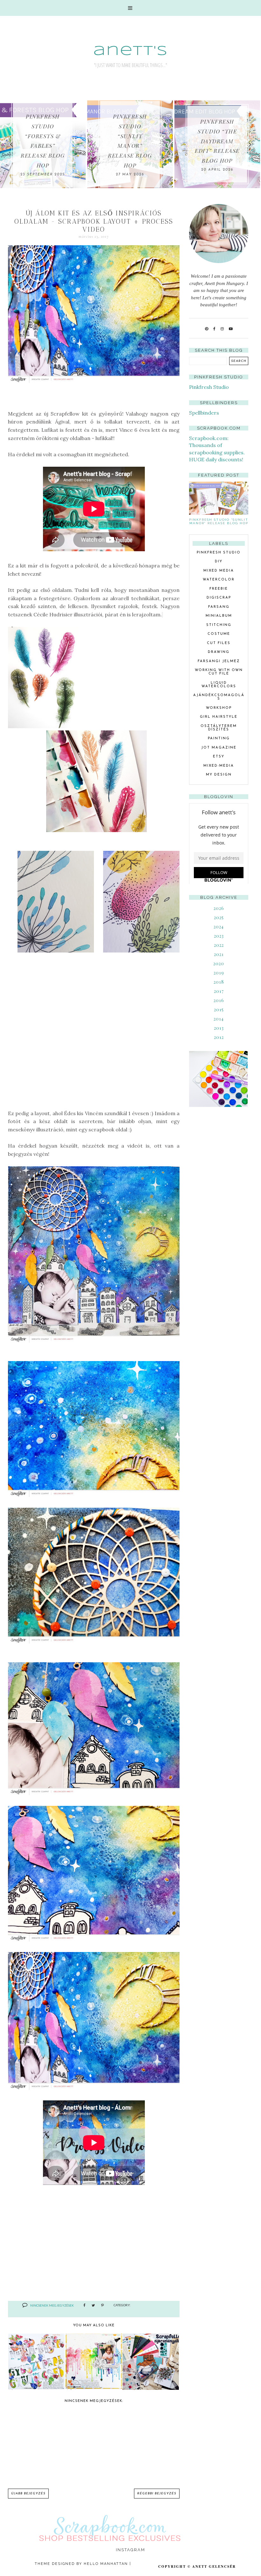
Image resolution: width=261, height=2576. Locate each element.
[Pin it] (102, 2306)
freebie (219, 589)
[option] (117, 144)
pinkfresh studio (219, 553)
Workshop (219, 708)
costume (219, 634)
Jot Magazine (219, 748)
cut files (219, 643)
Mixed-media (219, 766)
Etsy (219, 757)
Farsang (219, 607)
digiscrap (219, 598)
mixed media (219, 571)
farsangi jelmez (219, 661)
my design (219, 775)
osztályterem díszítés (219, 728)
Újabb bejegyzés (28, 2494)
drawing (219, 652)
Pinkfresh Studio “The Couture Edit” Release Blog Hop (204, 141)
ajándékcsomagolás (219, 697)
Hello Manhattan (106, 2564)
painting (219, 739)
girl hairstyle (219, 717)
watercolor (219, 580)
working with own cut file (219, 672)
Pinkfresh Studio (209, 387)
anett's (131, 51)
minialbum (219, 616)
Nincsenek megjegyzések (52, 2305)
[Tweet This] (93, 2306)
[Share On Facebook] (84, 2306)
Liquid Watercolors (219, 685)
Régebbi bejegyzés (157, 2494)
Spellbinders (204, 413)
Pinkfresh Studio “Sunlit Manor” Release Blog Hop (219, 521)
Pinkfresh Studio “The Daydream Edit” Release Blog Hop (117, 141)
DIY (219, 562)
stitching (219, 625)
